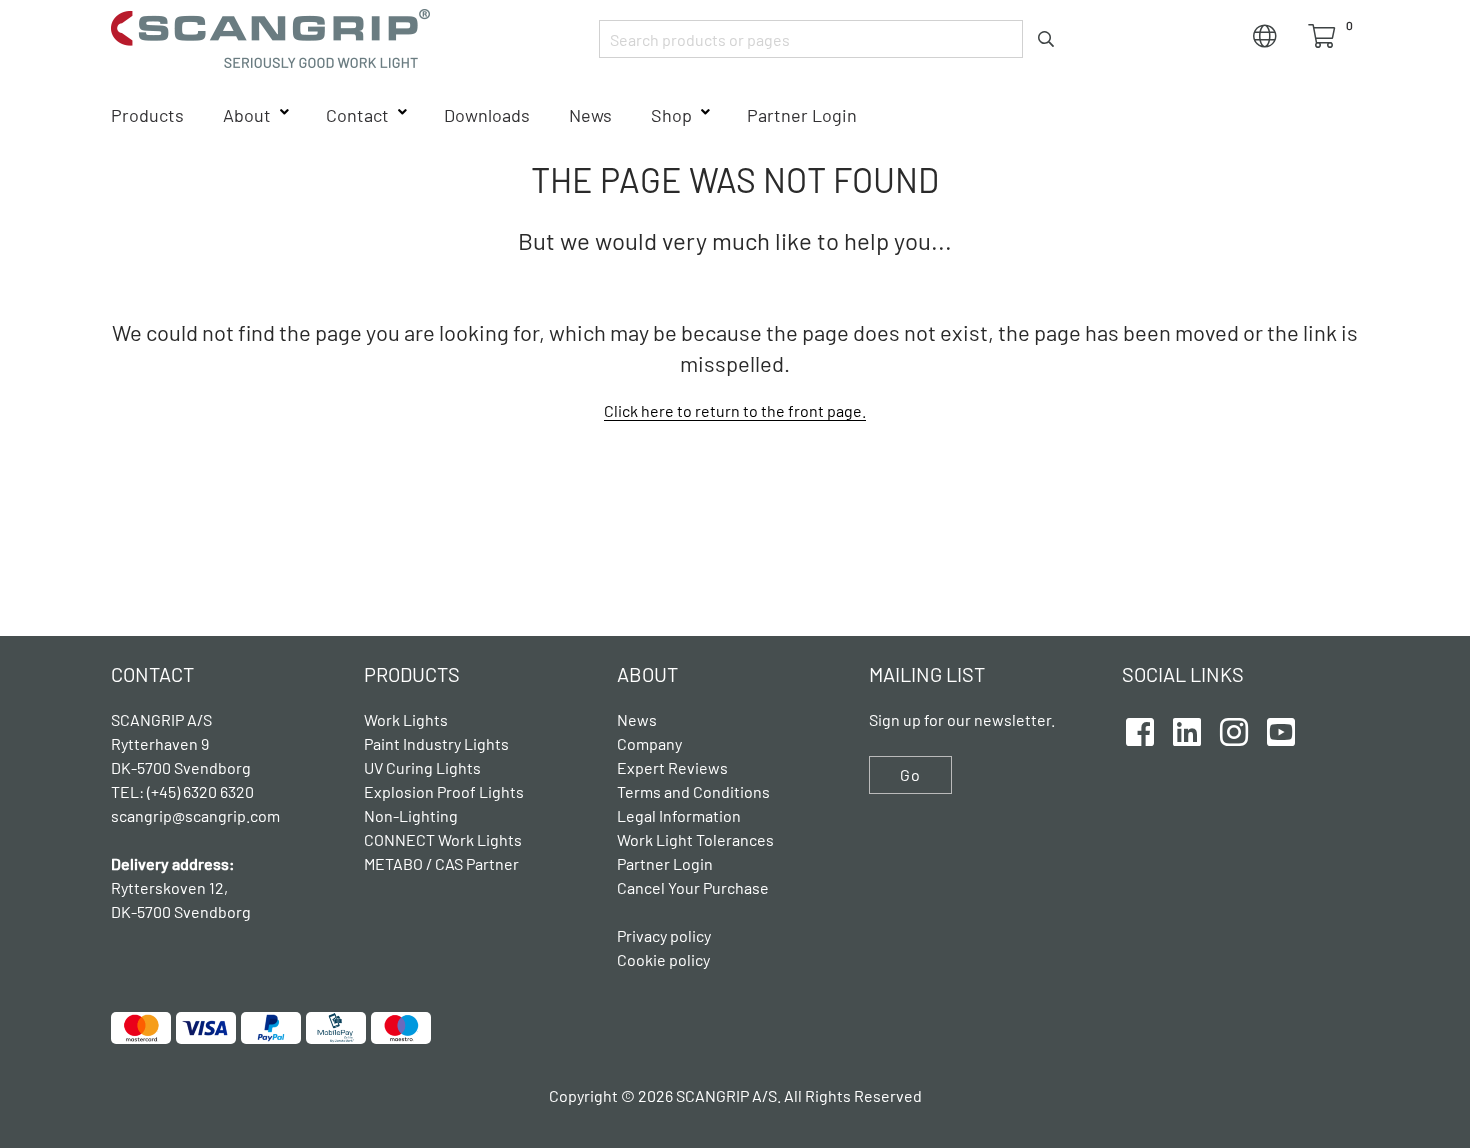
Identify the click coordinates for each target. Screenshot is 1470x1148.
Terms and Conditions (693, 791)
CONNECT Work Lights (443, 839)
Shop (671, 115)
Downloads (487, 115)
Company (649, 743)
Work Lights (406, 719)
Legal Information (679, 815)
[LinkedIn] (1187, 729)
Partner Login (802, 115)
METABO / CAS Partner (441, 863)
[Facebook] (1140, 729)
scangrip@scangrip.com (195, 815)
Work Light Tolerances (695, 839)
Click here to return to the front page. (735, 410)
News (590, 115)
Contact (357, 115)
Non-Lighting (411, 815)
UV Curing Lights (422, 767)
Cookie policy (663, 959)
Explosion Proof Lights (444, 791)
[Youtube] (1281, 729)
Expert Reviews (672, 767)
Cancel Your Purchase (693, 887)
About (247, 115)
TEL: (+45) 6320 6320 (184, 791)
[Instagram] (1234, 729)
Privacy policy (664, 935)
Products (147, 115)
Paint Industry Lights (436, 743)
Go (910, 774)
